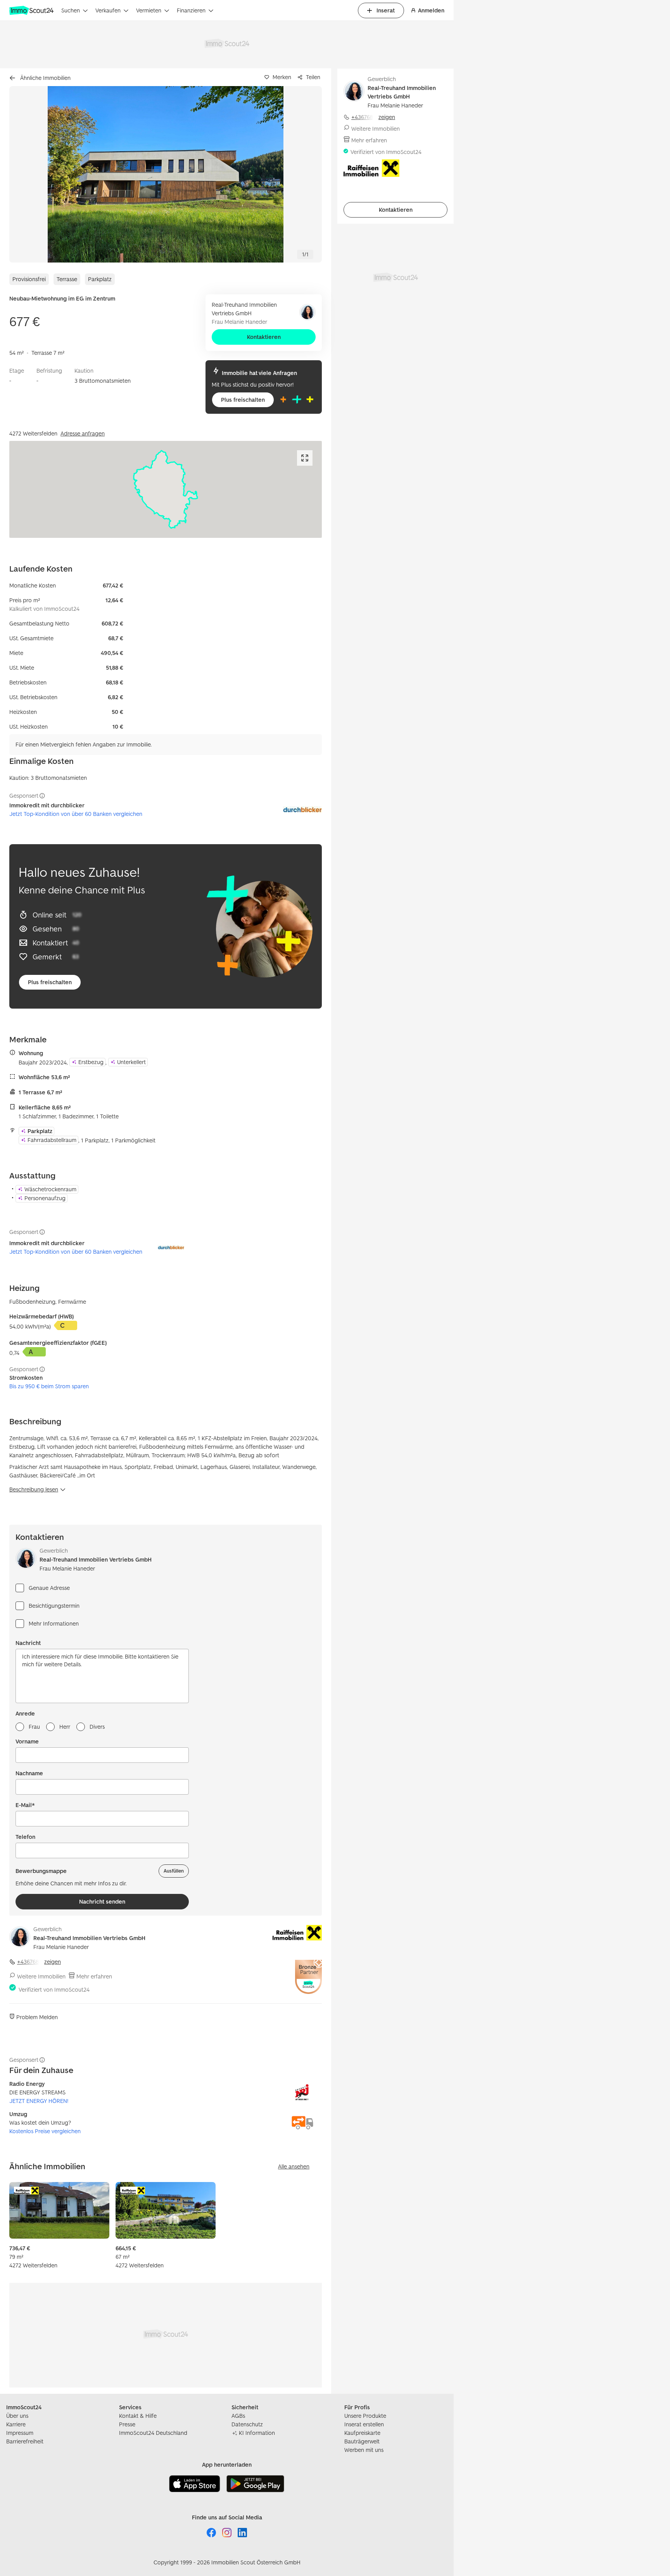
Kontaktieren (264, 337)
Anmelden (431, 10)
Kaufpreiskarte (362, 2433)
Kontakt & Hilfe (138, 2416)
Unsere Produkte (365, 2416)
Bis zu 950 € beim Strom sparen (49, 1386)
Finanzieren (191, 10)
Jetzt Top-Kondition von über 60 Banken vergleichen (76, 814)
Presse (127, 2424)
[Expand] (305, 458)
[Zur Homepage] (32, 10)
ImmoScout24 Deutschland (153, 2433)
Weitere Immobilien (41, 1976)
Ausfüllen (174, 1871)
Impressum (20, 2433)
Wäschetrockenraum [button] (50, 1189)
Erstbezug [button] (91, 1062)
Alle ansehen (294, 2166)
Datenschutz (247, 2424)
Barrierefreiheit (25, 2441)
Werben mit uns (364, 2450)
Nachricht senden (102, 1901)
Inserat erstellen (364, 2424)
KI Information (257, 2433)
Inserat (386, 10)
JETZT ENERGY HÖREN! (39, 2101)
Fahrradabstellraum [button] (52, 1140)
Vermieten (149, 10)
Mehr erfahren (94, 1976)
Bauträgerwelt (362, 2441)
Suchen (71, 10)
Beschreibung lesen (34, 1489)
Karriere (16, 2424)
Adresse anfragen (83, 433)
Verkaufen (108, 10)
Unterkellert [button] (131, 1062)
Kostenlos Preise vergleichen (45, 2131)
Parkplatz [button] (40, 1131)
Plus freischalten (243, 400)
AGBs (238, 2416)
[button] (166, 174)
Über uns (17, 2416)
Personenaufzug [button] (45, 1198)
